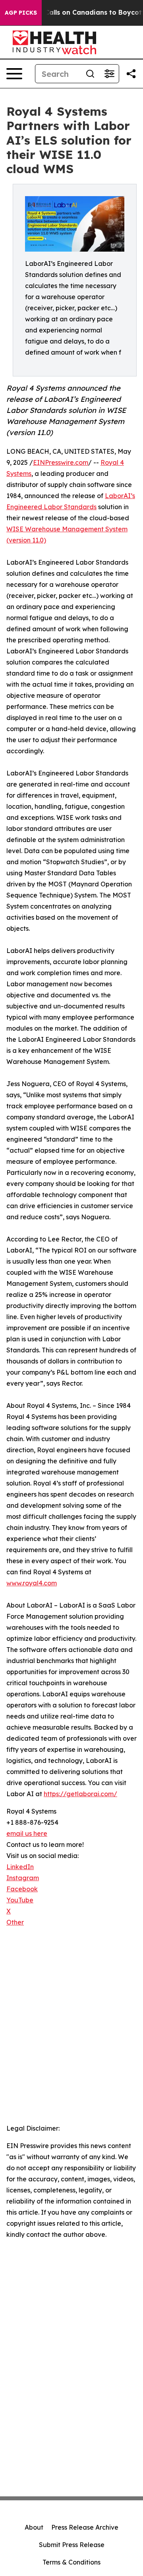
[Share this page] (131, 74)
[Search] (90, 74)
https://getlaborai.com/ (80, 1794)
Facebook (22, 1889)
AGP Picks (21, 13)
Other (15, 1922)
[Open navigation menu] (14, 74)
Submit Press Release (72, 2545)
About (34, 2527)
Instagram (23, 1878)
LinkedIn (20, 1867)
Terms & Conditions (71, 2562)
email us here (27, 1833)
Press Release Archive (85, 2527)
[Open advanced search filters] (109, 74)
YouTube (20, 1900)
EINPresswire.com (61, 462)
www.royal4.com (32, 1583)
